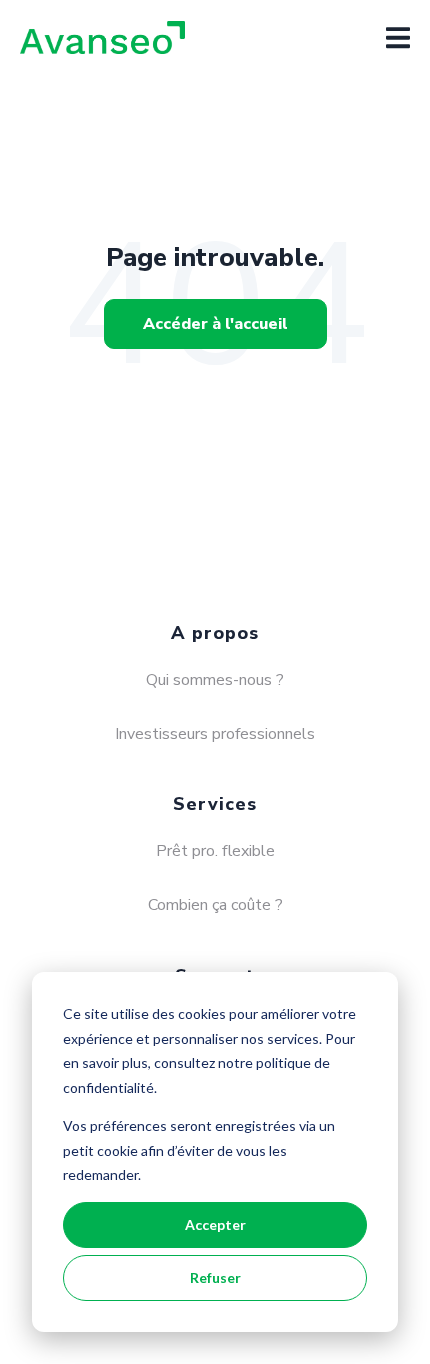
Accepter (215, 1224)
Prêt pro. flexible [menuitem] (215, 851)
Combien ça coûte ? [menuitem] (215, 905)
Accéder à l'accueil (215, 324)
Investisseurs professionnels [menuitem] (215, 734)
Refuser (215, 1277)
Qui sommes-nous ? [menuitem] (215, 680)
